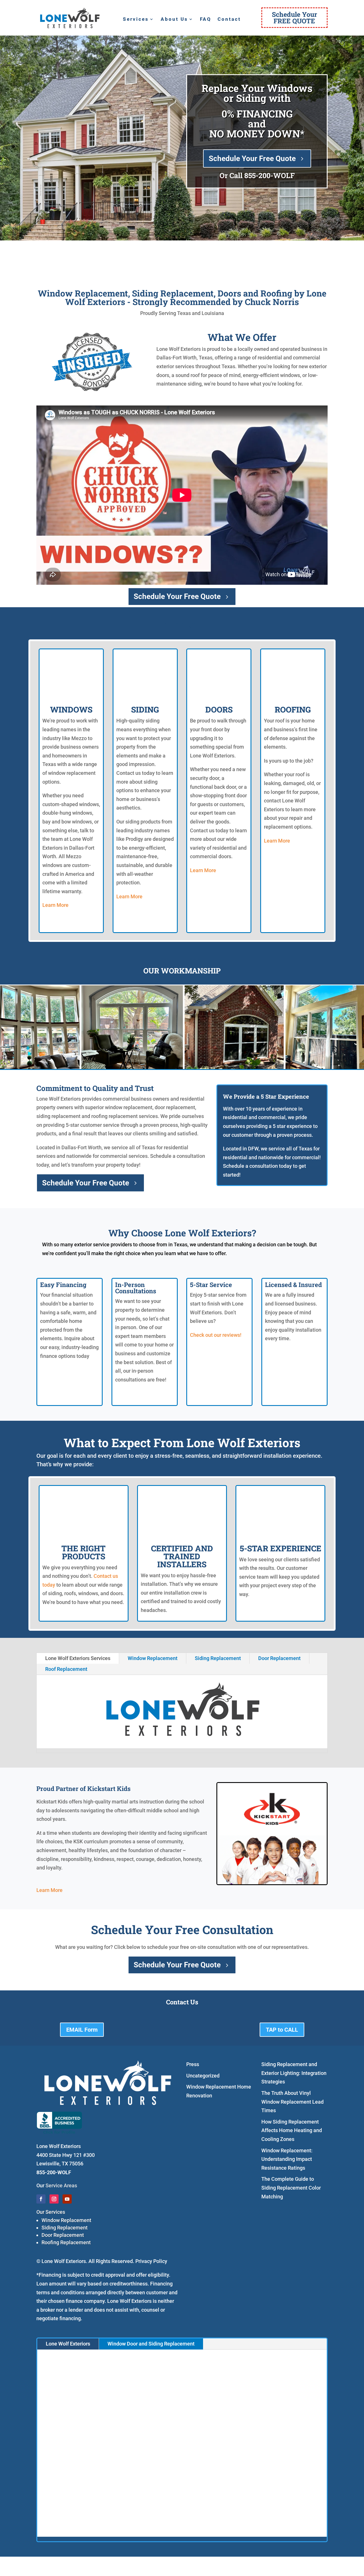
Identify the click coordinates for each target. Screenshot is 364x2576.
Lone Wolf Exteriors (68, 2344)
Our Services (51, 2212)
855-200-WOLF (269, 175)
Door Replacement (279, 1658)
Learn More (55, 905)
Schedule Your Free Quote (252, 158)
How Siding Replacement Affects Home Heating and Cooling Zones (292, 2130)
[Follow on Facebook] (41, 2199)
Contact (229, 19)
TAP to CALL (282, 2030)
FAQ (206, 19)
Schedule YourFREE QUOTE (294, 17)
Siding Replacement (218, 1658)
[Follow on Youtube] (67, 2199)
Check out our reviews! (216, 1335)
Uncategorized (203, 2076)
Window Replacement (153, 1658)
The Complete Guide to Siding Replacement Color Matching (291, 2188)
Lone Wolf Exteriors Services (78, 1658)
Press (193, 2064)
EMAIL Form (82, 2030)
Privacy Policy (151, 2261)
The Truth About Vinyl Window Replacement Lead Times (292, 2102)
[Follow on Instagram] (54, 2199)
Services (136, 19)
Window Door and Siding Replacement (151, 2344)
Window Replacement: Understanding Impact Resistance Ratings (287, 2159)
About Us (174, 19)
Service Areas (61, 2185)
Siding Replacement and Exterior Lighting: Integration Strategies (294, 2073)
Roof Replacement (66, 1669)
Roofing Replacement (66, 2242)
